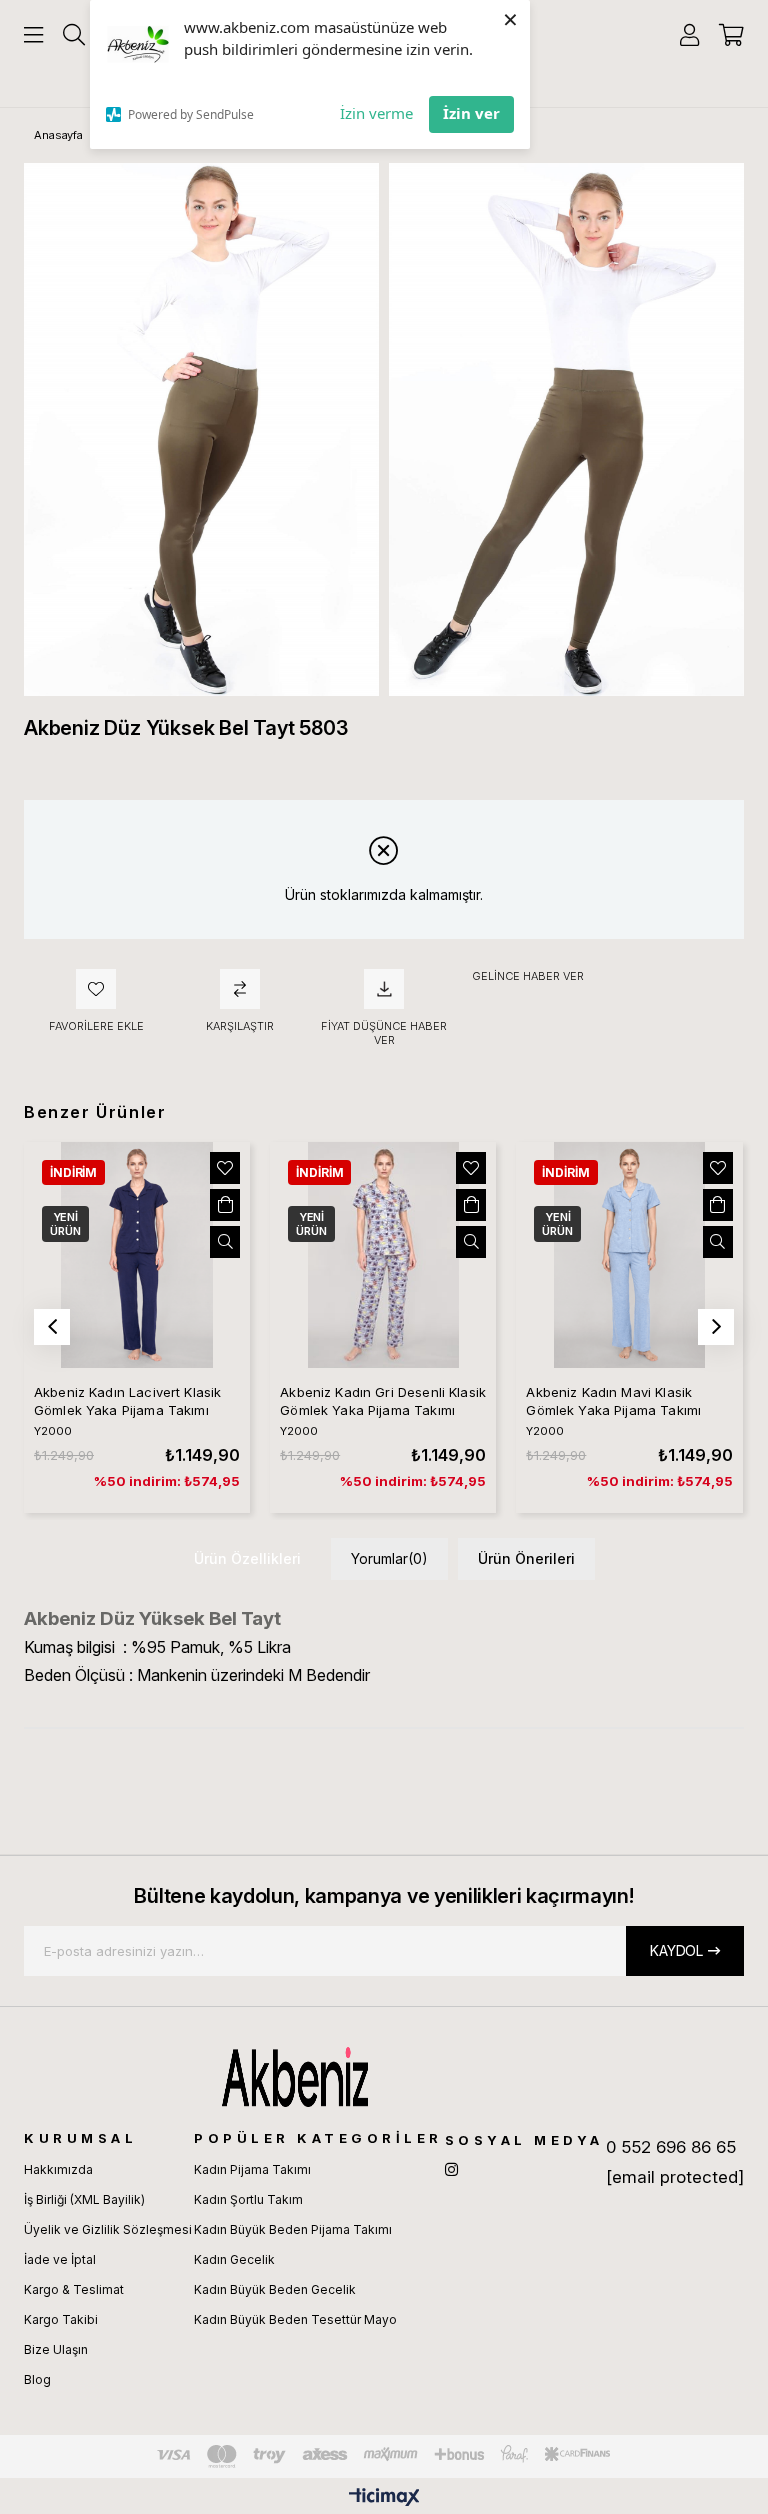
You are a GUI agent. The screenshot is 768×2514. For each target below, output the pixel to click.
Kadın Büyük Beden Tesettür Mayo (295, 2319)
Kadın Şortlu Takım (248, 2199)
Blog (37, 2379)
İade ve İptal (60, 2259)
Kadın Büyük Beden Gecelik (275, 2289)
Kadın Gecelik (234, 2259)
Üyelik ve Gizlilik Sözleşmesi (108, 2229)
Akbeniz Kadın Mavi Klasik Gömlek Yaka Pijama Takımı (613, 1401)
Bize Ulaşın (56, 2349)
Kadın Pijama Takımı (252, 2169)
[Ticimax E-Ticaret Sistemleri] (384, 2498)
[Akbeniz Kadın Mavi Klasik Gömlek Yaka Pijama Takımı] (629, 1255)
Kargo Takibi (61, 2319)
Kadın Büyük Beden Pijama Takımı (293, 2229)
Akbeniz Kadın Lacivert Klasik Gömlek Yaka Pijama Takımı (127, 1401)
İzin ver (471, 113)
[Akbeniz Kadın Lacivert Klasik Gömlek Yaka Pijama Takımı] (137, 1255)
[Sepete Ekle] (225, 1205)
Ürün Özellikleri (247, 1558)
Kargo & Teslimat (74, 2289)
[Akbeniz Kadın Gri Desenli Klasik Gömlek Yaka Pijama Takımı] (383, 1255)
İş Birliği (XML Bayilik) (84, 2199)
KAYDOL (676, 1950)
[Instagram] (451, 2169)
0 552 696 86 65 (671, 2147)
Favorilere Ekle (225, 1168)
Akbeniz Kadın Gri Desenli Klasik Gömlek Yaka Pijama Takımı (383, 1401)
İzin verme (376, 113)
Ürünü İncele (225, 1242)
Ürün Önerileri (526, 1558)
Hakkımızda (58, 2169)
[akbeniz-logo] (384, 2077)
